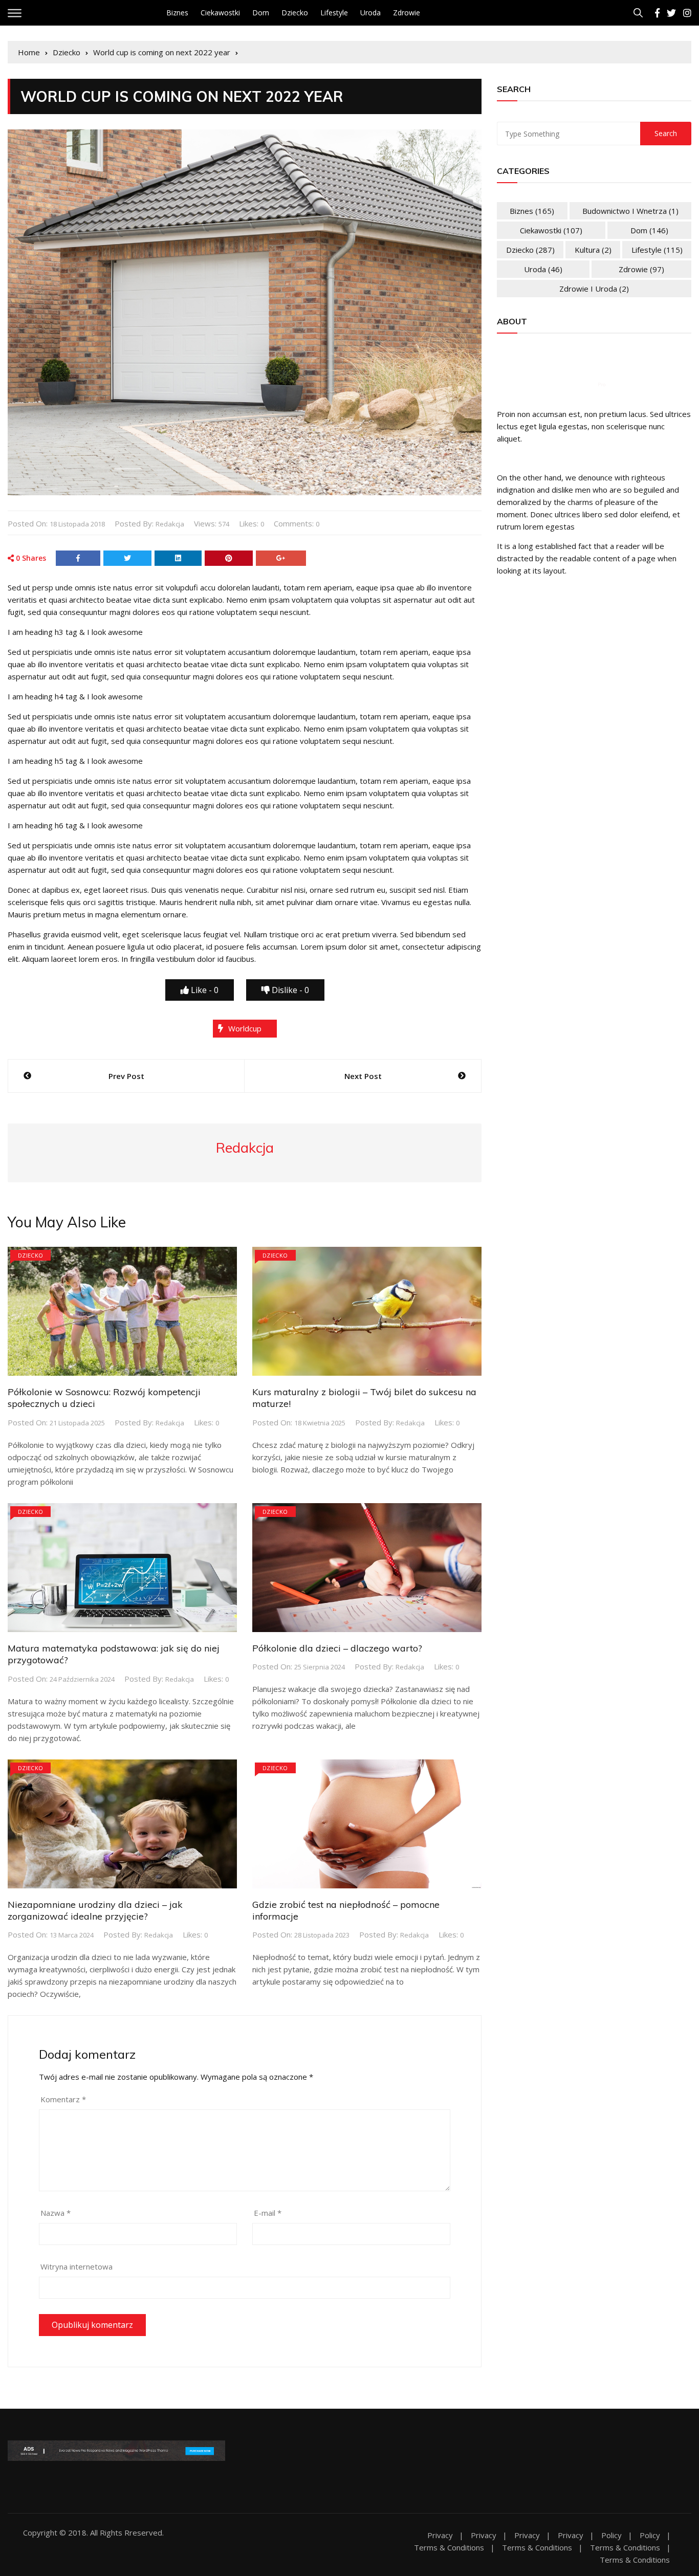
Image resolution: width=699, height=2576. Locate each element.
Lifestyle (334, 13)
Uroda (370, 13)
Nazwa (56, 2213)
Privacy (440, 2535)
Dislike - (289, 990)
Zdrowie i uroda (594, 289)
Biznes (177, 13)
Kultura (593, 250)
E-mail (268, 2213)
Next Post (363, 1076)
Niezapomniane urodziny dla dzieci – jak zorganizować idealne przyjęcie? (95, 1910)
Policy (611, 2535)
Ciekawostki (220, 13)
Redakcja (170, 524)
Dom (261, 13)
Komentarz (63, 2099)
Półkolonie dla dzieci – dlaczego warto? (337, 1648)
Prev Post (126, 1076)
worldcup (245, 1028)
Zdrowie (407, 13)
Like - (204, 990)
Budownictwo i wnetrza (630, 211)
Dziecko (295, 13)
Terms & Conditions (449, 2548)
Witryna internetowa (77, 2266)
